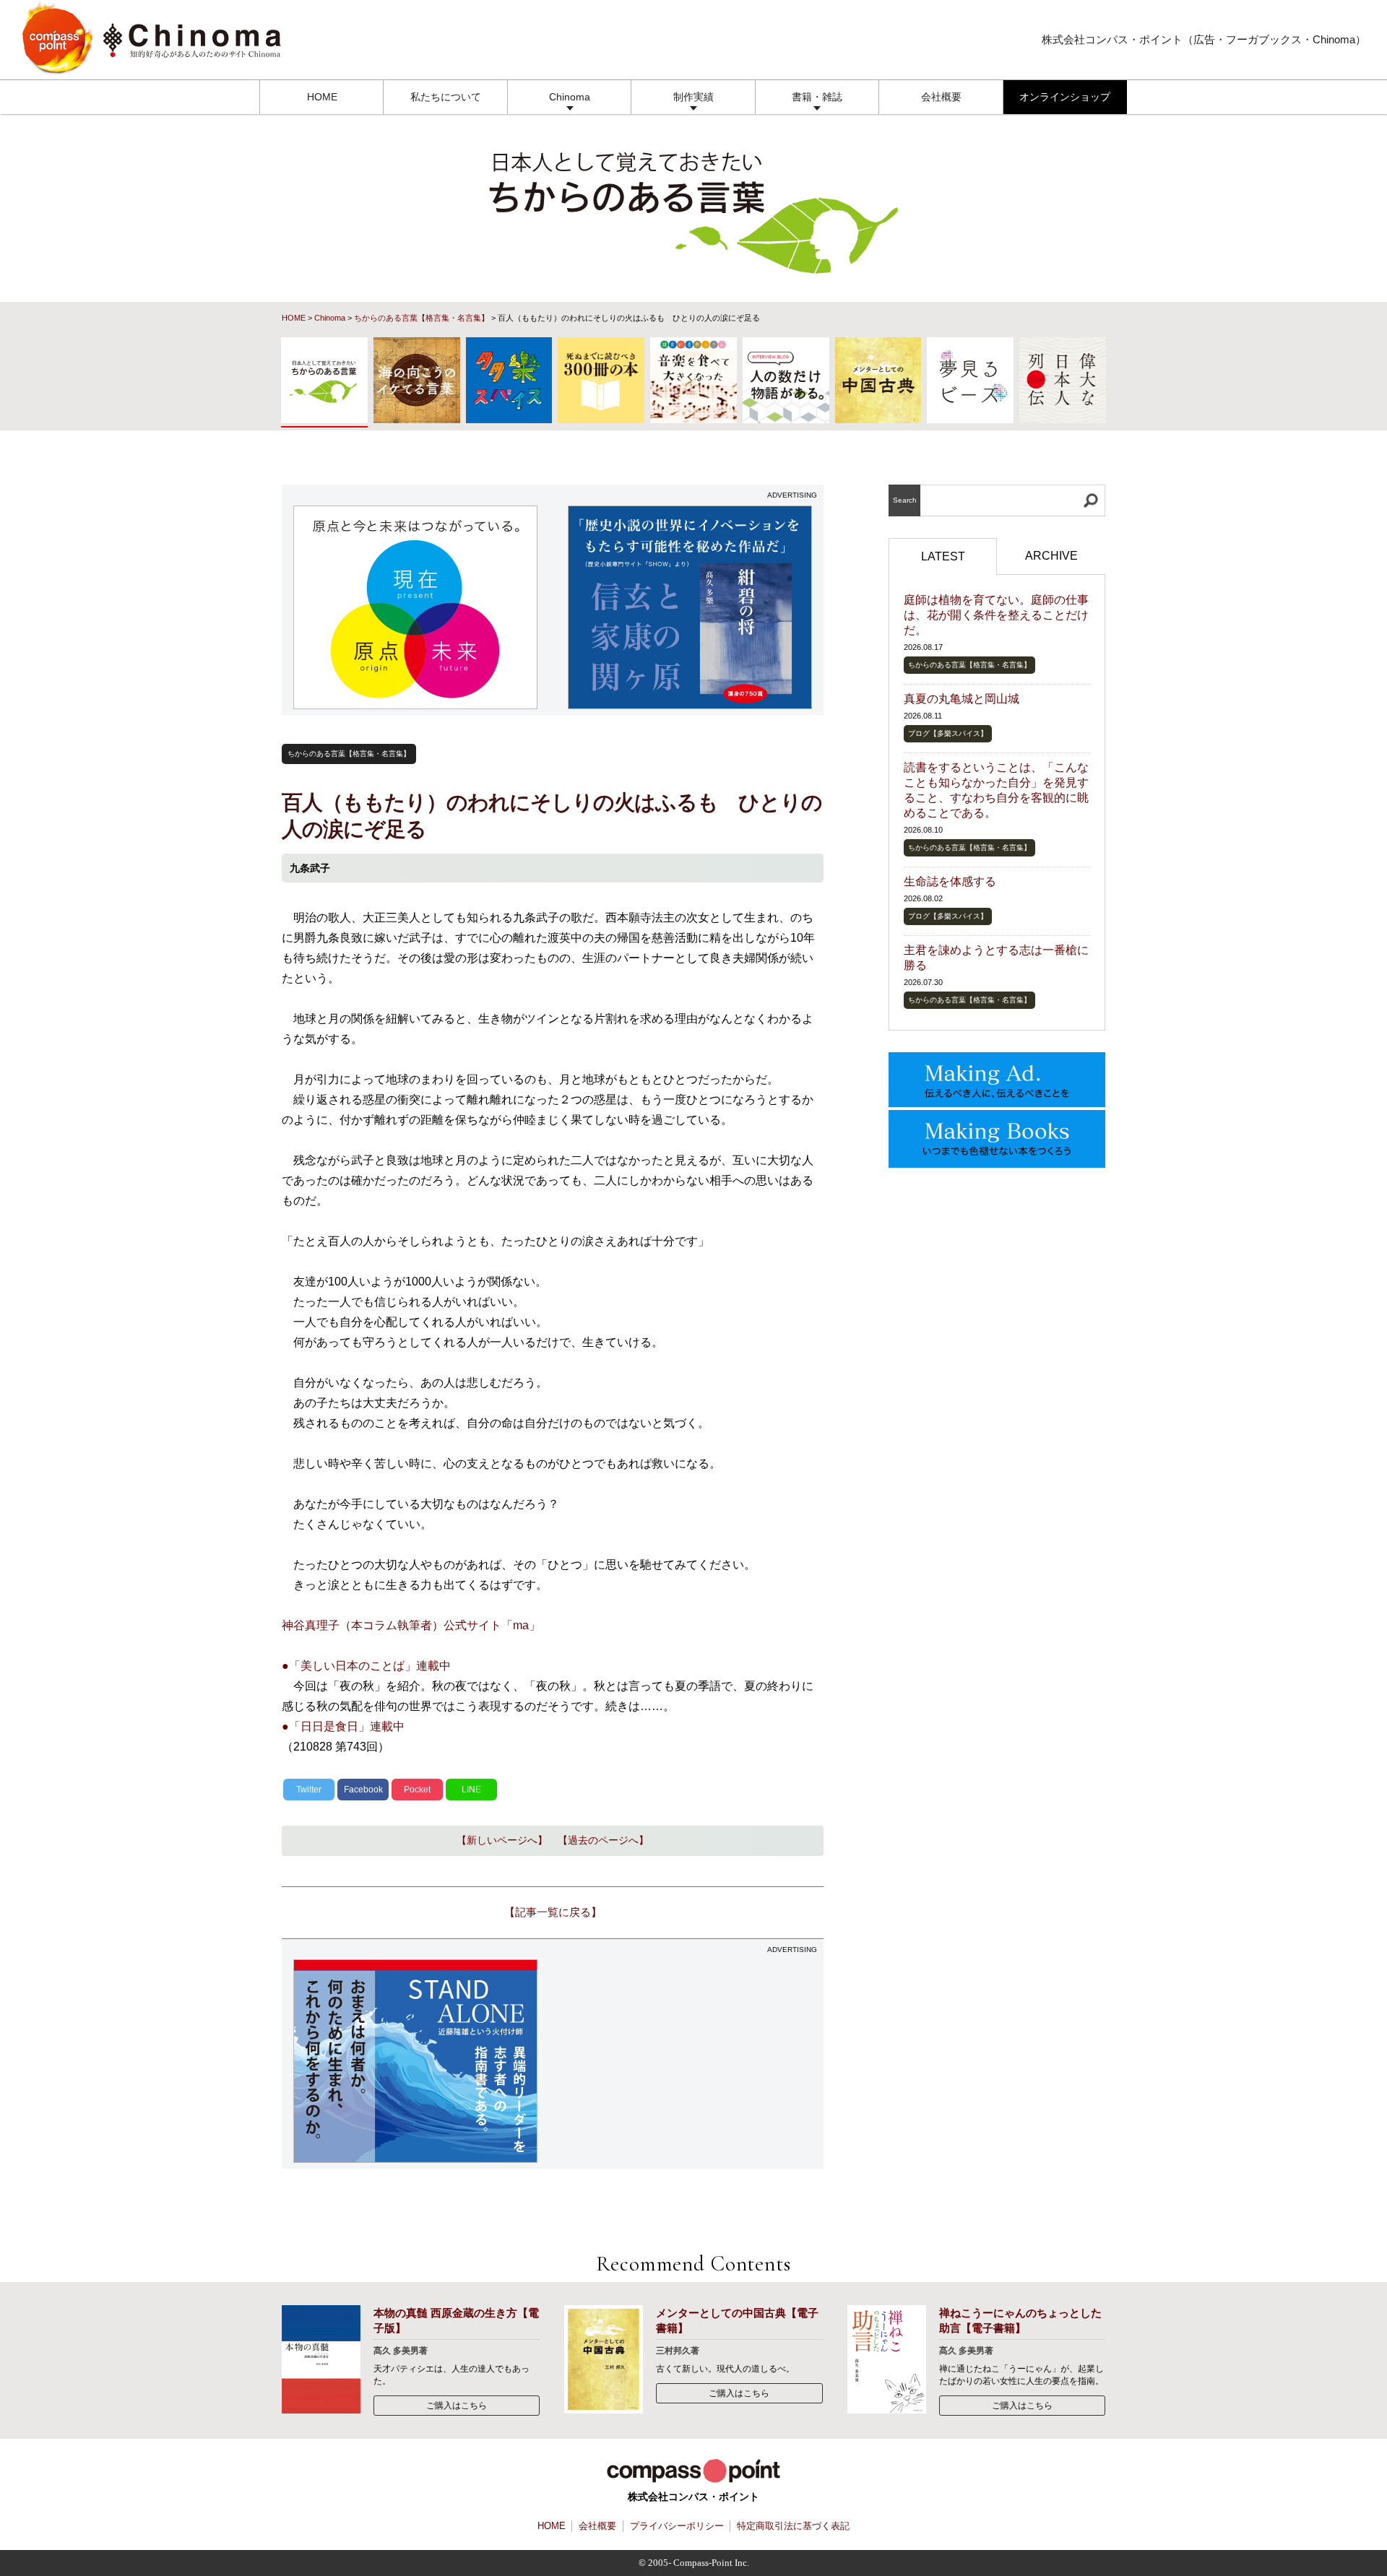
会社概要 (941, 97)
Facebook (363, 1790)
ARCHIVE (1051, 556)
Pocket (417, 1790)
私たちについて (446, 97)
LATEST (943, 556)
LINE (471, 1790)
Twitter (309, 1790)
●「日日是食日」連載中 (343, 1726)
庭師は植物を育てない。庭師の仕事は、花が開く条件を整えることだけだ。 (996, 615)
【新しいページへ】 (502, 1840)
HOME (322, 97)
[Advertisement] (690, 2061)
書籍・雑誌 (817, 97)
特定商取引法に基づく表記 (793, 2526)
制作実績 (693, 97)
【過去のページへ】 (603, 1840)
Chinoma (570, 97)
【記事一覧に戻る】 (553, 1912)
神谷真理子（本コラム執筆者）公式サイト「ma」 (411, 1625)
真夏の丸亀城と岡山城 (962, 699)
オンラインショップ (1065, 97)
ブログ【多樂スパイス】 (948, 733)
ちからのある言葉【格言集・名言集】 (422, 318)
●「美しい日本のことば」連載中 (366, 1666)
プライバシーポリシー (677, 2526)
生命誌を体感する (950, 881)
